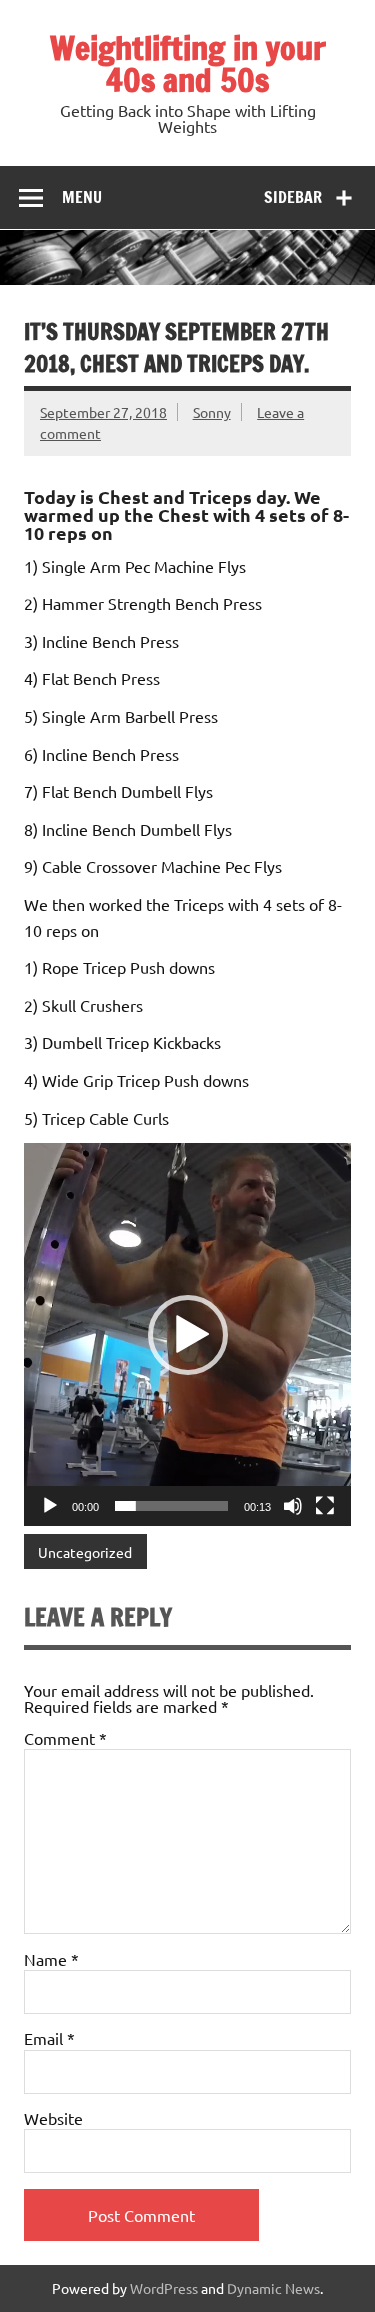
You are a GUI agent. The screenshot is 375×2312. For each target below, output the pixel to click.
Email (49, 2038)
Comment (65, 1738)
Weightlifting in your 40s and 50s (188, 64)
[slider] (171, 1506)
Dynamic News (273, 2288)
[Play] (50, 1506)
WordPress (164, 2288)
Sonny (212, 412)
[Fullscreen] (325, 1506)
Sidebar (293, 197)
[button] (188, 1335)
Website (53, 2118)
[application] (187, 1334)
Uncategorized (85, 1552)
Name (51, 1959)
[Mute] (293, 1506)
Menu (82, 197)
